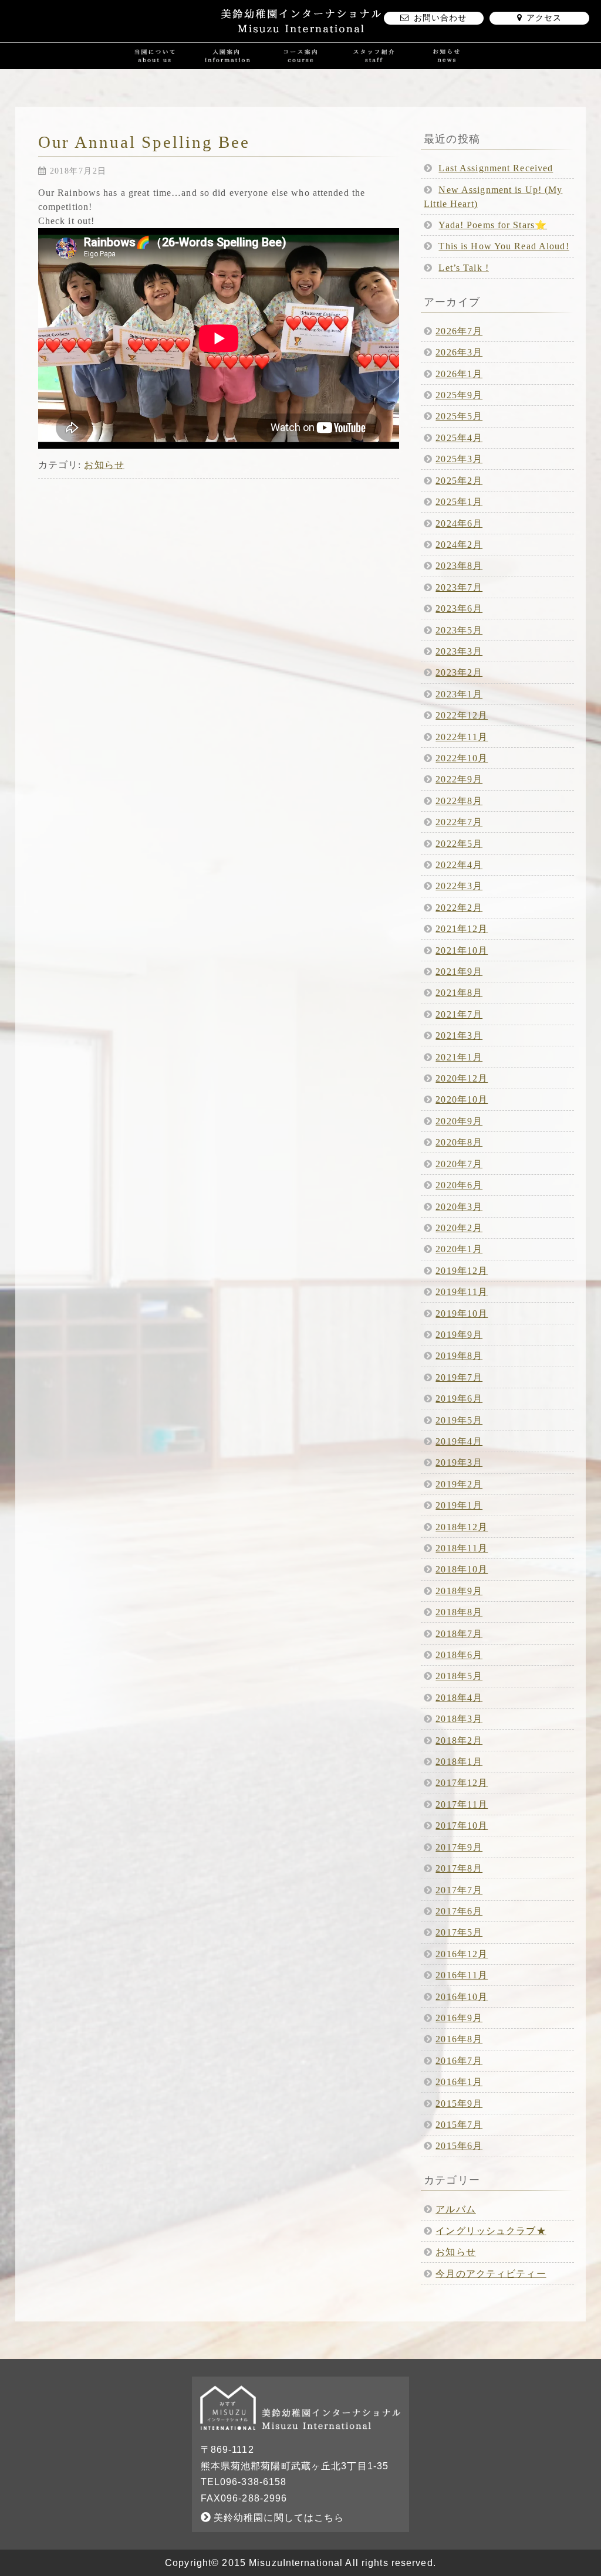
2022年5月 (459, 844)
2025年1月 (459, 502)
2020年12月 (462, 1078)
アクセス (544, 18)
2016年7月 (459, 2061)
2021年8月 (459, 993)
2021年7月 (459, 1014)
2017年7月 (459, 1890)
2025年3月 (459, 459)
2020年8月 (459, 1142)
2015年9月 (459, 2104)
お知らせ (104, 465)
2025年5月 (459, 416)
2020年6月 (459, 1185)
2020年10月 (462, 1099)
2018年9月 (459, 1591)
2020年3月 (459, 1207)
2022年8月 (459, 801)
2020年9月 (459, 1121)
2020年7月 (459, 1164)
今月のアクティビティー (491, 2274)
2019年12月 (462, 1271)
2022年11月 (462, 737)
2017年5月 (459, 1932)
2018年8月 (459, 1612)
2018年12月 (462, 1527)
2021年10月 (462, 950)
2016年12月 (462, 1954)
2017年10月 (462, 1826)
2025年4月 (459, 438)
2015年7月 (459, 2125)
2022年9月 (459, 779)
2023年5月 (459, 630)
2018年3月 (459, 1719)
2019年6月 (459, 1399)
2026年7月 (459, 331)
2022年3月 (459, 886)
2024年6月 (459, 523)
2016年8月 (459, 2039)
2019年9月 (459, 1335)
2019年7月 (459, 1377)
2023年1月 (459, 694)
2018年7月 (459, 1634)
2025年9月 (459, 395)
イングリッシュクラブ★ (491, 2231)
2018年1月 (459, 1762)
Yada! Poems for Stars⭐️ (493, 225)
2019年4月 (459, 1441)
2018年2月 (459, 1741)
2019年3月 (459, 1462)
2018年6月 (459, 1655)
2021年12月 (462, 929)
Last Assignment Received (496, 168)
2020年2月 (459, 1228)
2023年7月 (459, 587)
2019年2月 (459, 1484)
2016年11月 (462, 1975)
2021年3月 (459, 1036)
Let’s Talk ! (463, 268)
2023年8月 (459, 566)
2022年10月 (462, 758)
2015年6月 (459, 2146)
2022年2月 (459, 908)
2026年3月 (459, 352)
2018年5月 (459, 1676)
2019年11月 (462, 1292)
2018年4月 (459, 1698)
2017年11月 (462, 1804)
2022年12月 (462, 715)
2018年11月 (462, 1548)
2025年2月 (459, 481)
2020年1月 (459, 1249)
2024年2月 (459, 545)
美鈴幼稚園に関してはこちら (278, 2518)
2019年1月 (459, 1505)
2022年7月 (459, 822)
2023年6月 (459, 609)
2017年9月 (459, 1847)
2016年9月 (459, 2018)
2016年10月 (462, 1997)
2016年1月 (459, 2082)
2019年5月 (459, 1420)
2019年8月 (459, 1356)
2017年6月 (459, 1911)
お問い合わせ (440, 18)
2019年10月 (462, 1314)
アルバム (455, 2209)
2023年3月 (459, 651)
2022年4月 (459, 865)
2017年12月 (462, 1783)
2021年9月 (459, 972)
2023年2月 (459, 672)
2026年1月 (459, 374)
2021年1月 (459, 1057)
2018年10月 (462, 1569)
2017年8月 (459, 1868)
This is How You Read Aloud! (504, 246)
